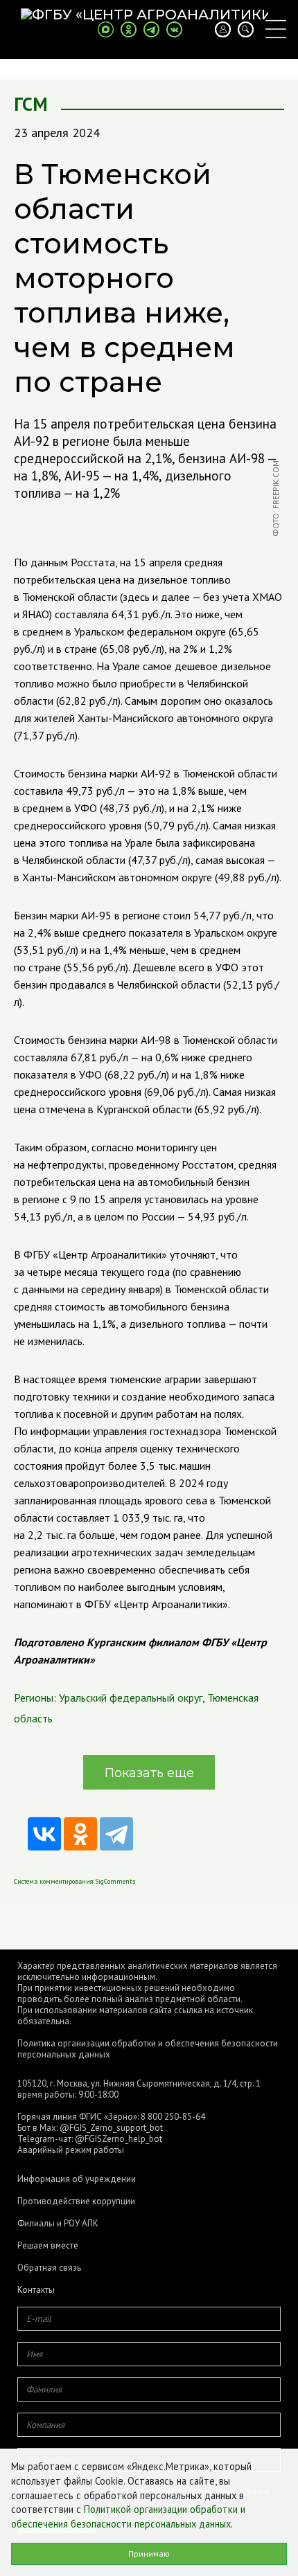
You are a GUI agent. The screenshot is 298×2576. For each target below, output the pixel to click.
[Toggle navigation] (276, 29)
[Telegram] (116, 1834)
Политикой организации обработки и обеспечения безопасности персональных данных (128, 2516)
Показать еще (149, 1773)
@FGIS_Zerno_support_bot (111, 2128)
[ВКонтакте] (44, 1834)
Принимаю (149, 2554)
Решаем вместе (48, 2246)
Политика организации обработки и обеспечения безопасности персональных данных (148, 2049)
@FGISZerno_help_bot (119, 2139)
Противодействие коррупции (76, 2201)
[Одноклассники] (80, 1834)
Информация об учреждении (77, 2179)
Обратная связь (49, 2268)
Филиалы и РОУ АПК (58, 2224)
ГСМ (31, 104)
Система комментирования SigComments (74, 1881)
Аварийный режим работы (71, 2150)
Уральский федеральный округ (131, 1697)
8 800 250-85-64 (173, 2117)
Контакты (36, 2290)
